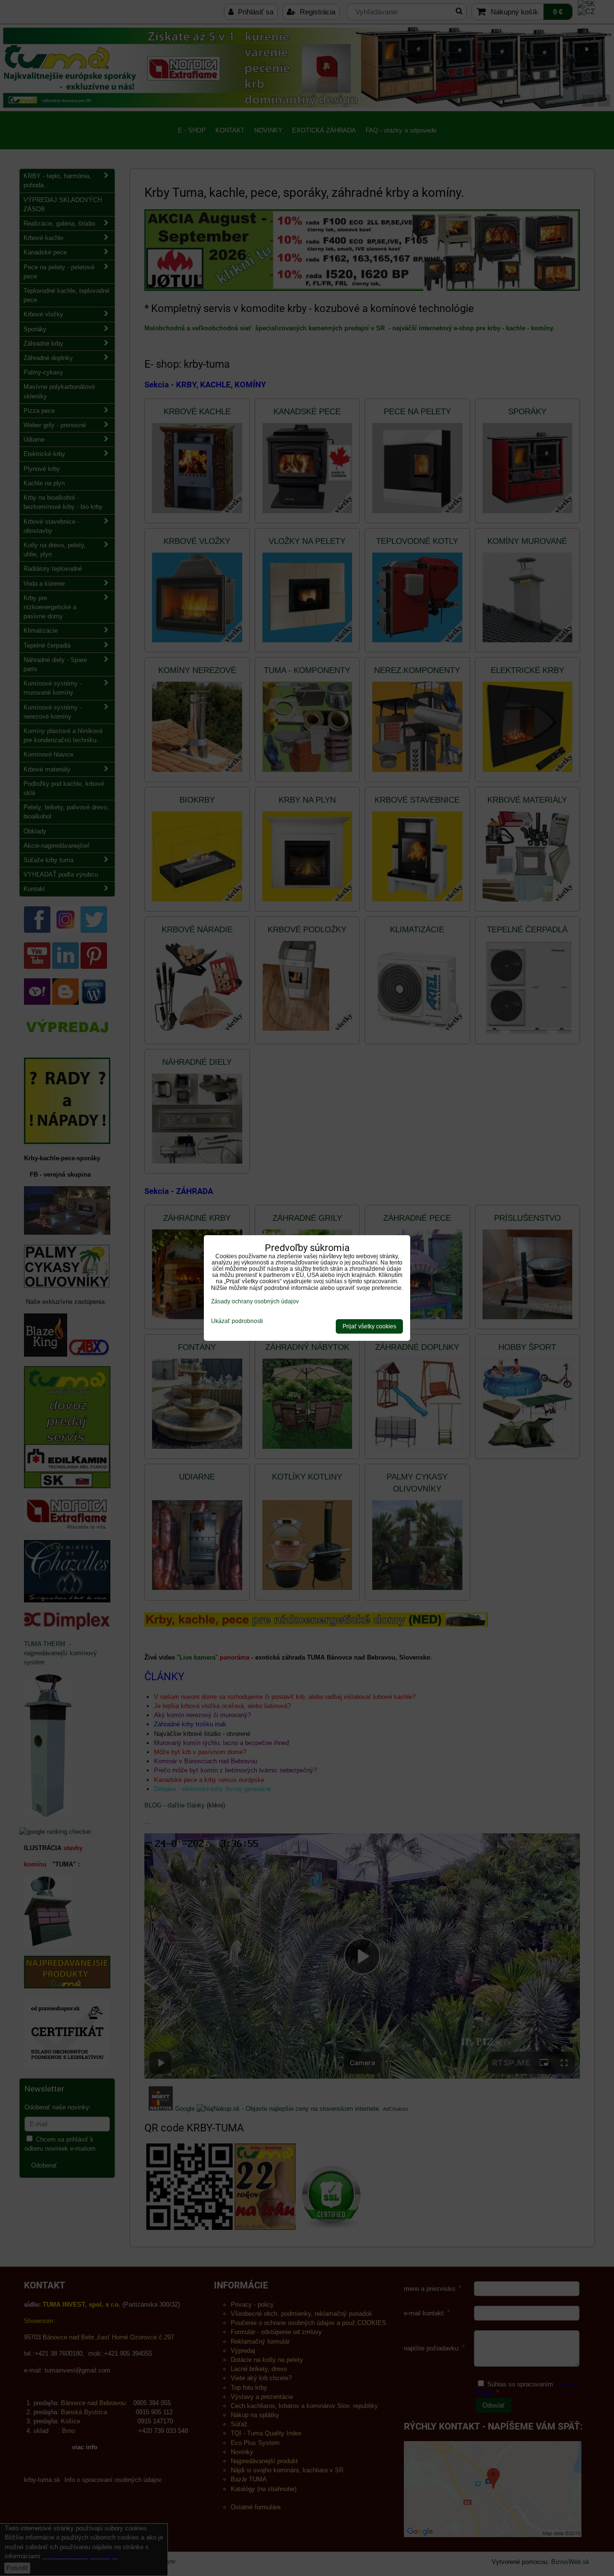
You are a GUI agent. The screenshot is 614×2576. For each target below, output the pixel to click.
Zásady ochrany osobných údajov (255, 1301)
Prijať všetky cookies (369, 1326)
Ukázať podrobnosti (237, 1321)
